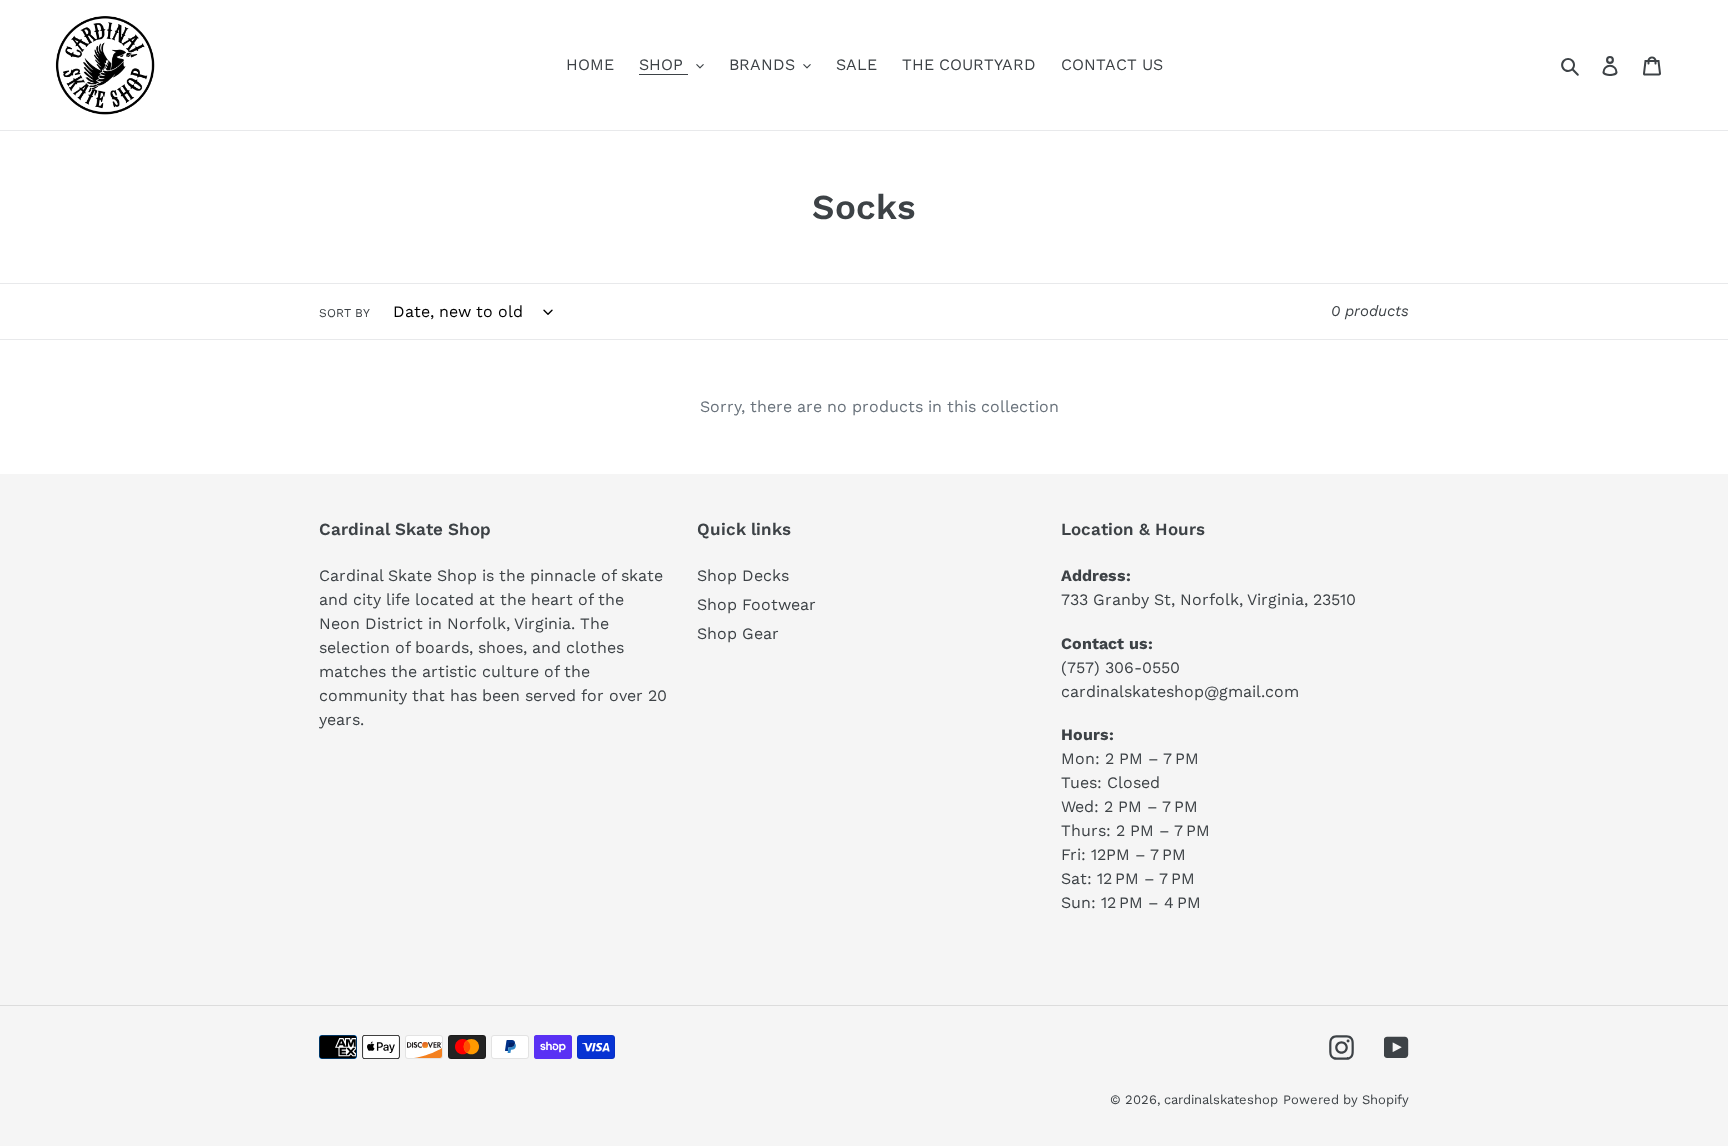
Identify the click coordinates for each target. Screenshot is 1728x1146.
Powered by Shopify (1346, 1099)
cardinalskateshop (1221, 1099)
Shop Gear (738, 633)
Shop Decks (743, 575)
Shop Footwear (756, 604)
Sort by (344, 313)
